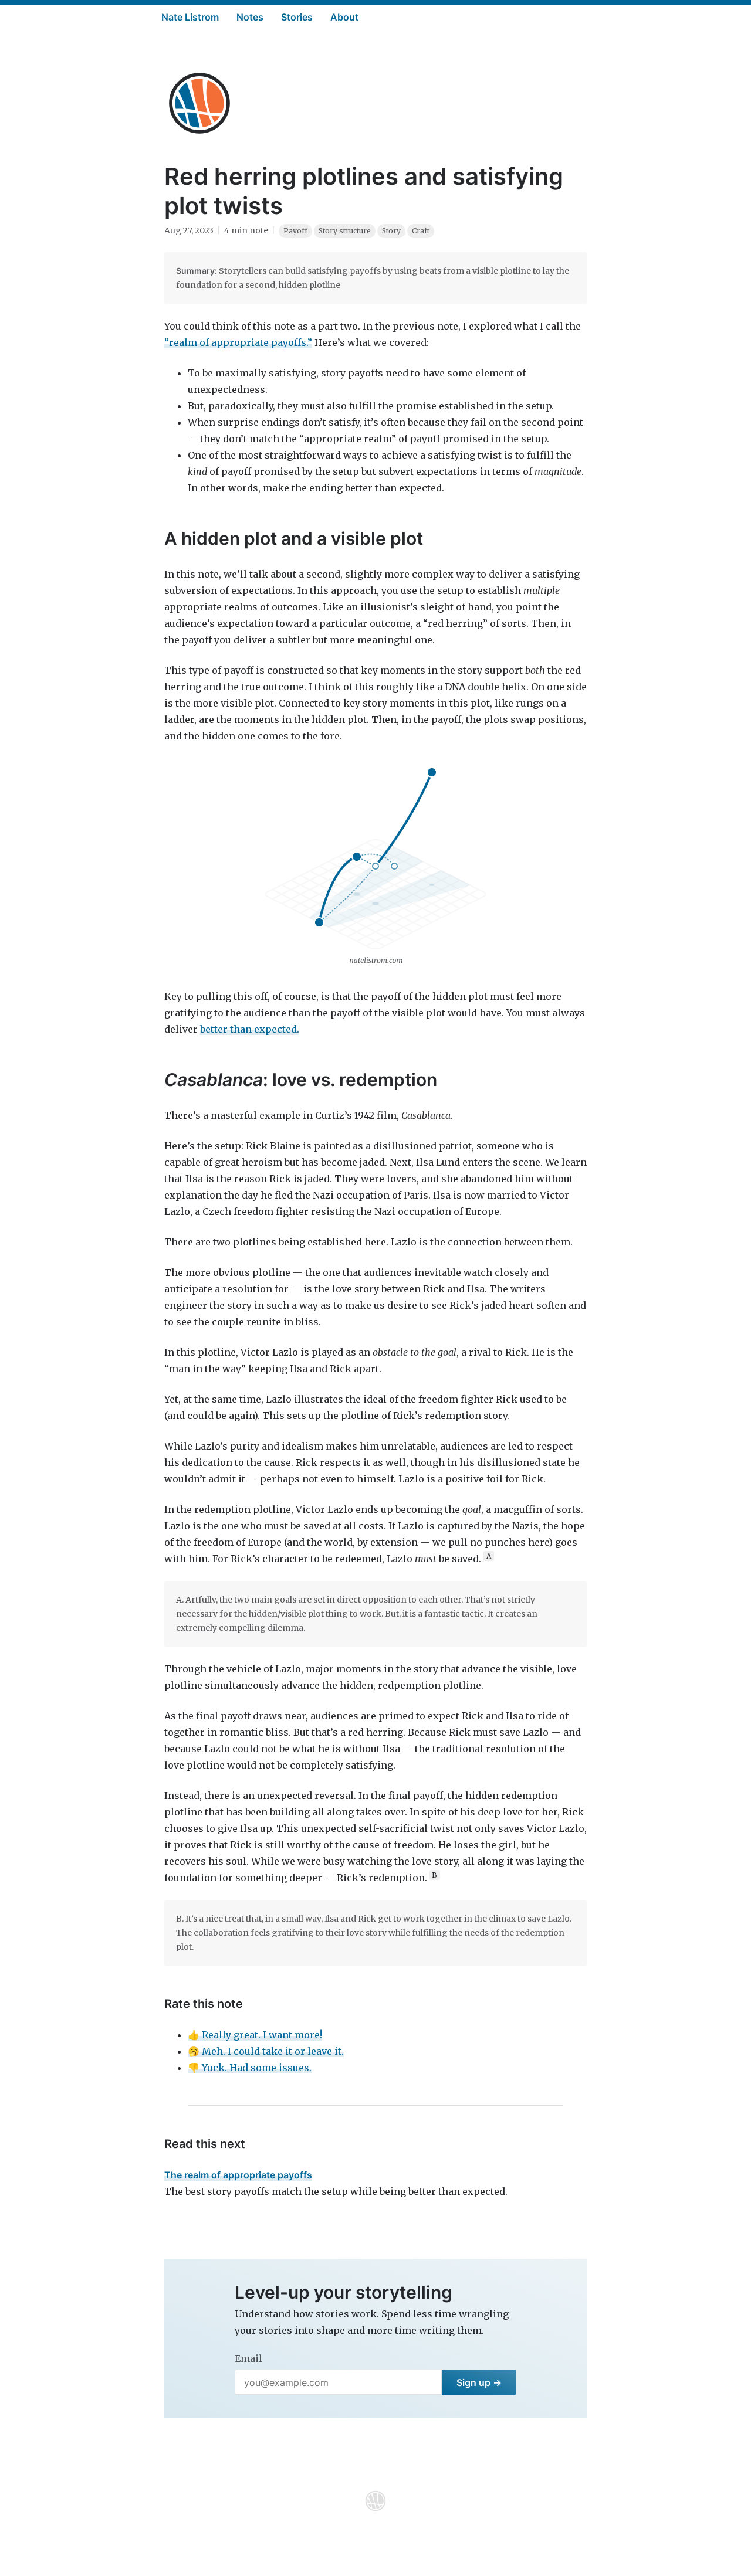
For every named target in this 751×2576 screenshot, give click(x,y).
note (259, 230)
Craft (421, 231)
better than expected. (250, 1029)
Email (248, 2358)
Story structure (345, 231)
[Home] (199, 103)
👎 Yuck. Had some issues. (250, 2068)
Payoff (295, 231)
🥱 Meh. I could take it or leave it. (266, 2051)
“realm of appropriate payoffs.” (238, 342)
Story (391, 231)
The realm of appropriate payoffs (238, 2175)
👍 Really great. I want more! (255, 2035)
